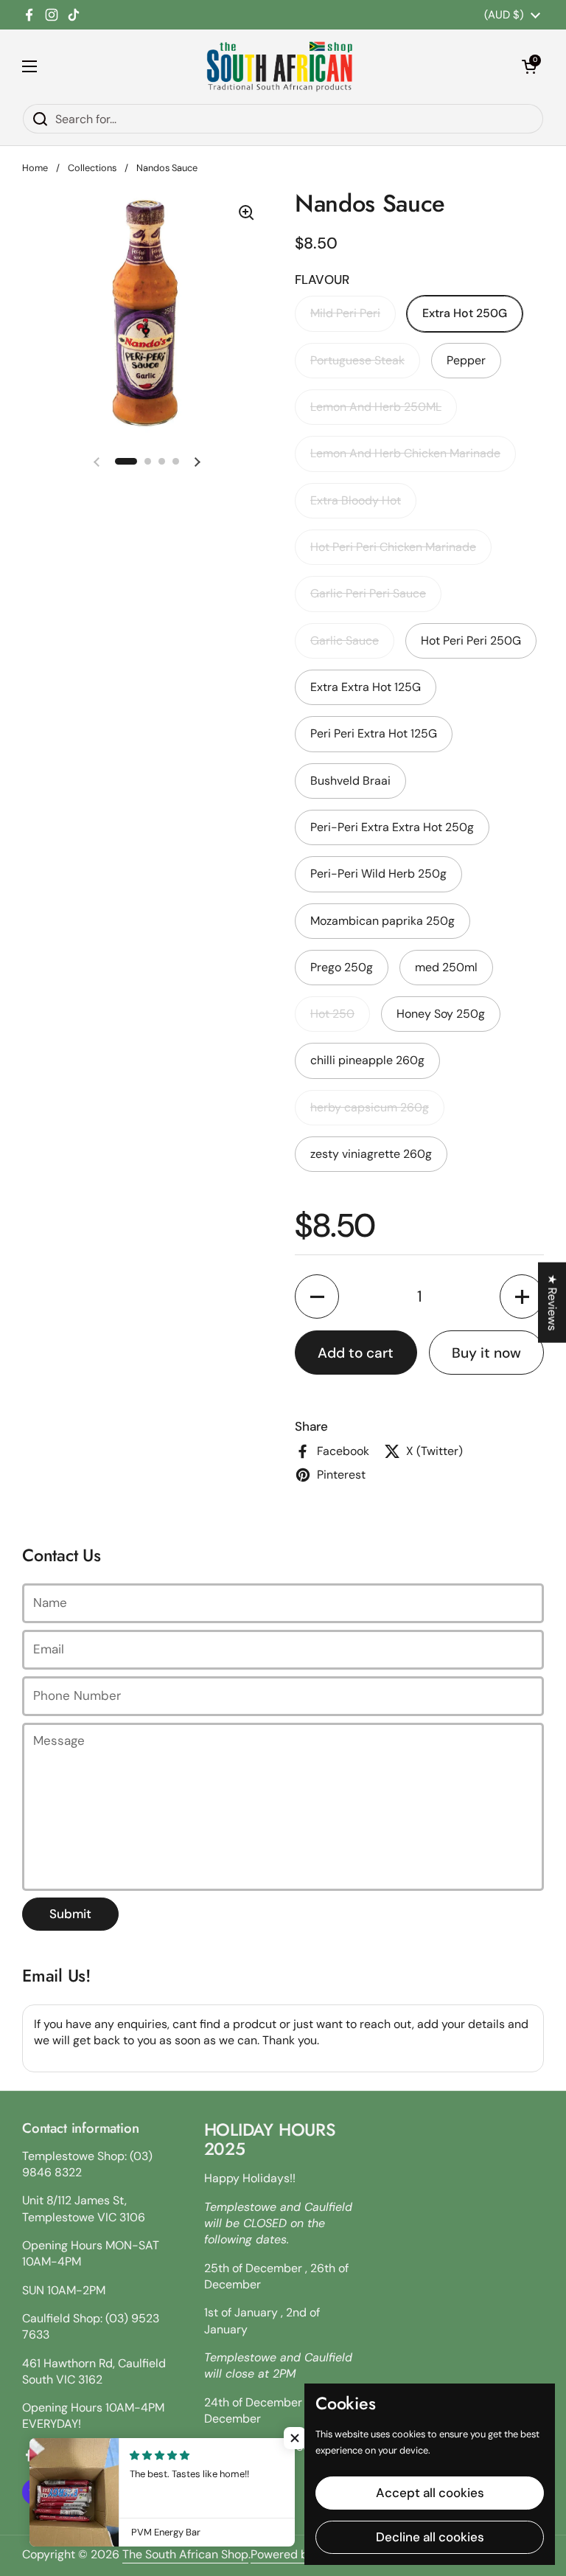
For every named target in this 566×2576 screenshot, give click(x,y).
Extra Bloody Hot (356, 500)
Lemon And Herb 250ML (376, 407)
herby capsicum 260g (370, 1107)
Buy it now (486, 1353)
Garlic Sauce (345, 640)
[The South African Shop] (279, 66)
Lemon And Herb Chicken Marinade (405, 453)
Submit (70, 1914)
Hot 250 (332, 1014)
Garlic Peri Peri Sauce (368, 593)
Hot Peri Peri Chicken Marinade (393, 547)
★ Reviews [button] (552, 1302)
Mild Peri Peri (345, 313)
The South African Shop (185, 2554)
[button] (529, 66)
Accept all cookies (430, 2493)
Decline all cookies (430, 2537)
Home (35, 168)
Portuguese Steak (357, 360)
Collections (92, 168)
